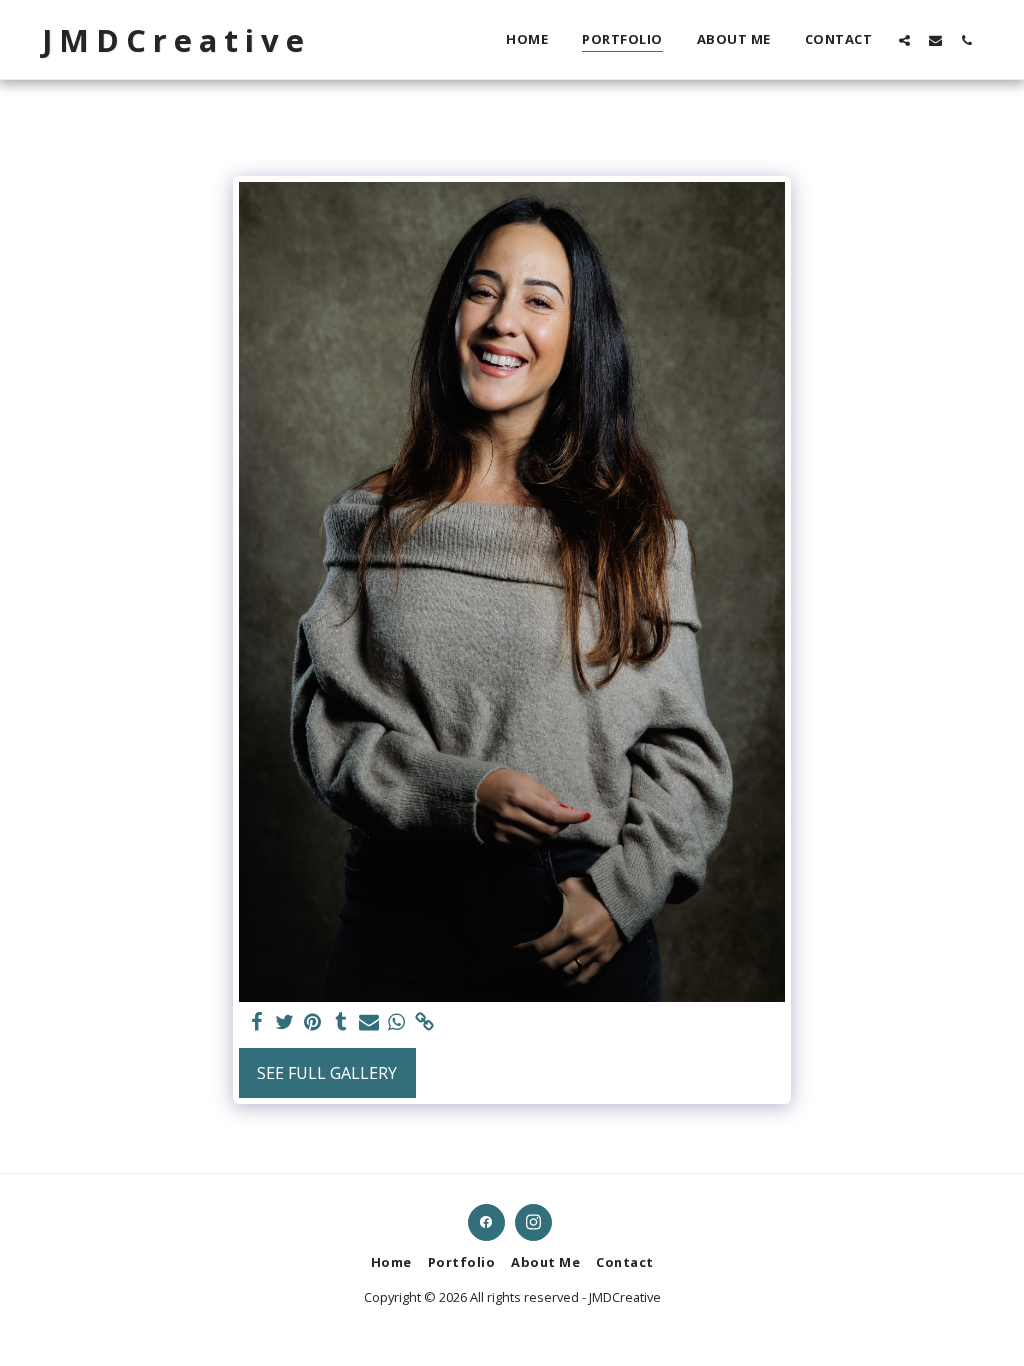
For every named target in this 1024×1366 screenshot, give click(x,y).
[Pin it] (313, 1022)
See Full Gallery (327, 1073)
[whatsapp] (397, 1022)
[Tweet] (285, 1022)
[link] (425, 1022)
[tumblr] (341, 1022)
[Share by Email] (369, 1022)
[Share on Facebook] (257, 1022)
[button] (904, 40)
